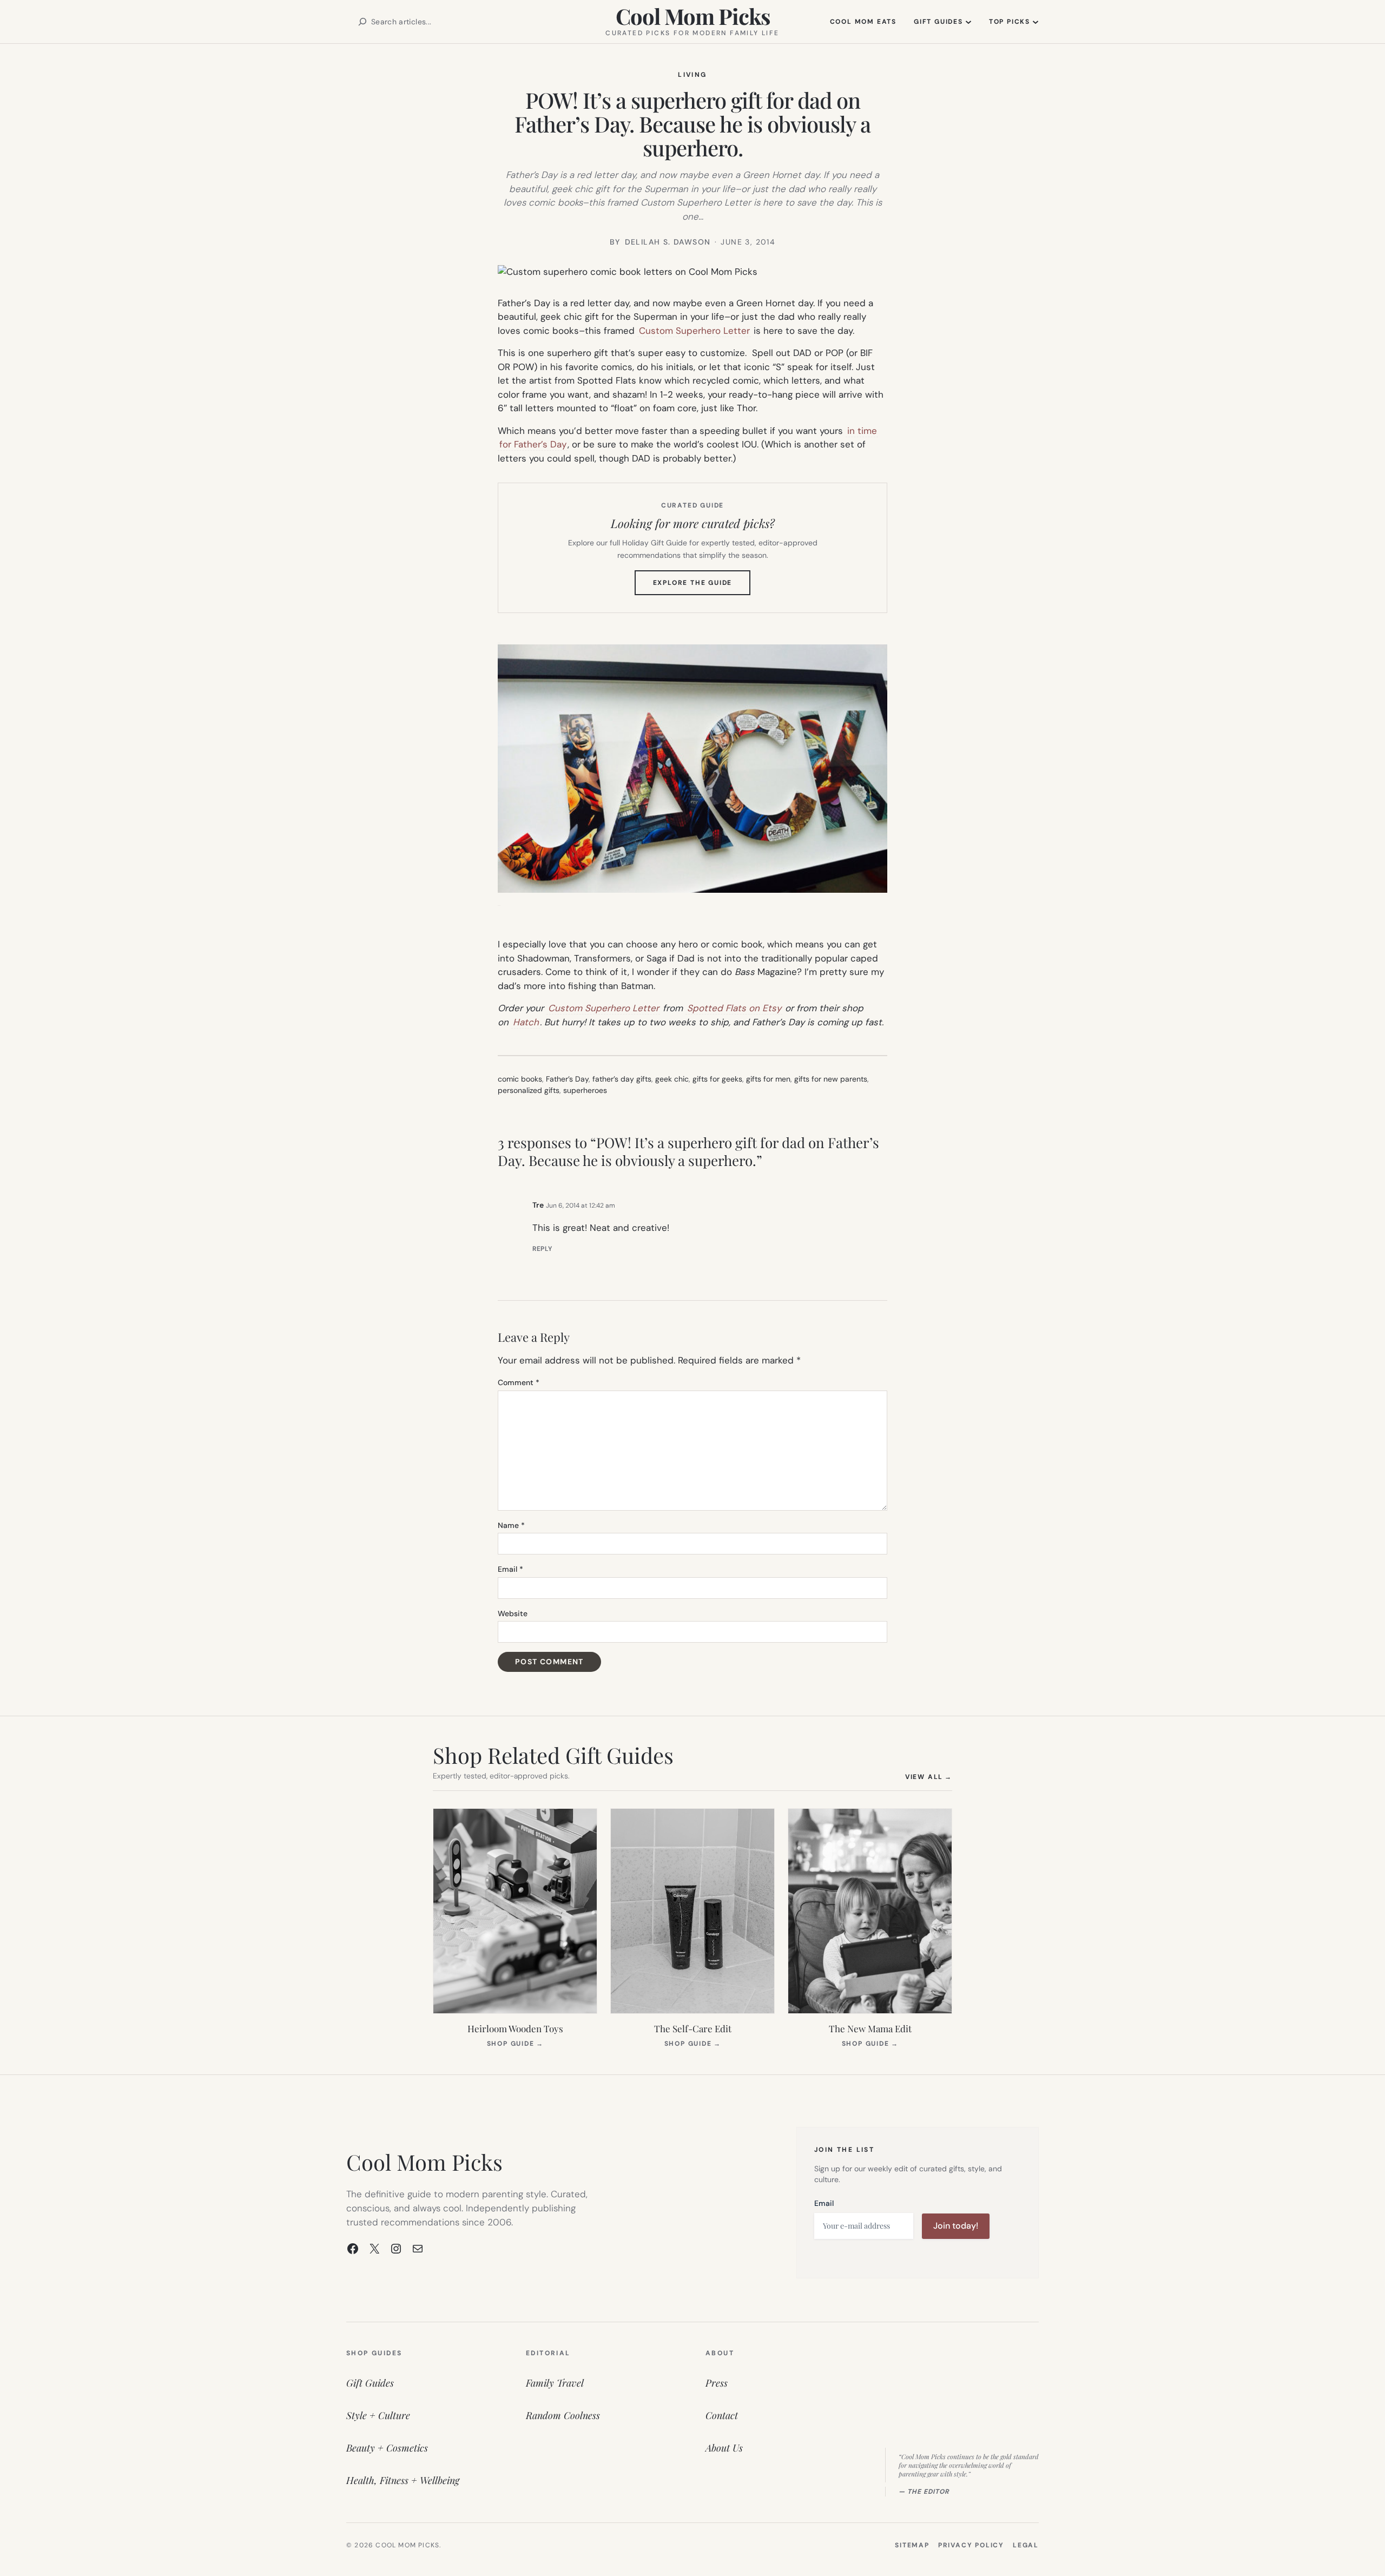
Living (692, 75)
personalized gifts (529, 1090)
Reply (542, 1249)
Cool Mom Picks (693, 16)
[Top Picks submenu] (1036, 22)
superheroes (585, 1090)
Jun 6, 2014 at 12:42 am (581, 1205)
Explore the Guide (702, 587)
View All (929, 1777)
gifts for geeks (717, 1079)
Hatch (526, 1022)
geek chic (672, 1079)
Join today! (956, 2226)
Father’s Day (567, 1079)
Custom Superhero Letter (694, 331)
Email (510, 1569)
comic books (520, 1079)
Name (511, 1525)
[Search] (362, 22)
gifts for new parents (831, 1079)
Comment (519, 1382)
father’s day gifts (622, 1079)
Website (513, 1613)
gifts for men (768, 1079)
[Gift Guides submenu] (968, 22)
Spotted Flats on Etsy (734, 1008)
